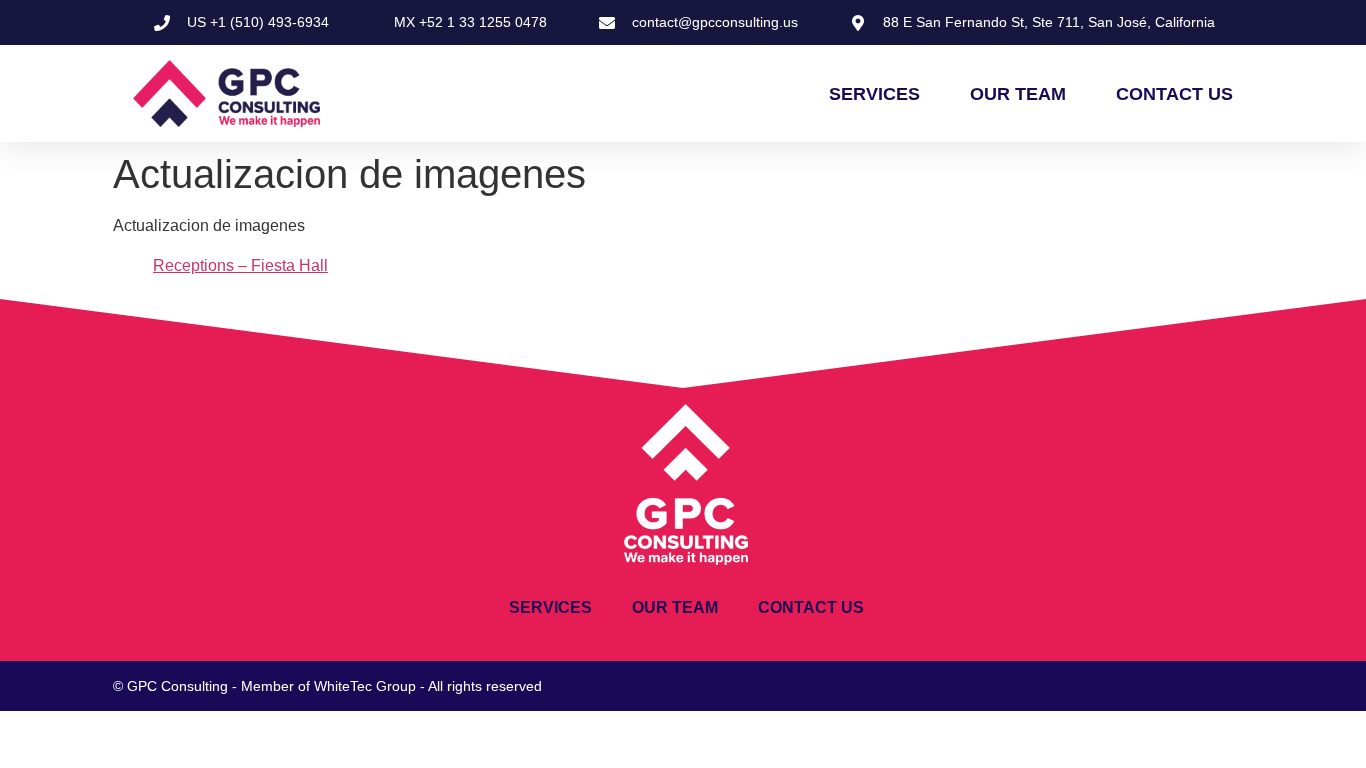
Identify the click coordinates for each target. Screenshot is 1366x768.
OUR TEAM (1018, 94)
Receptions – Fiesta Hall (240, 265)
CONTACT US (1174, 94)
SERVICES (874, 94)
